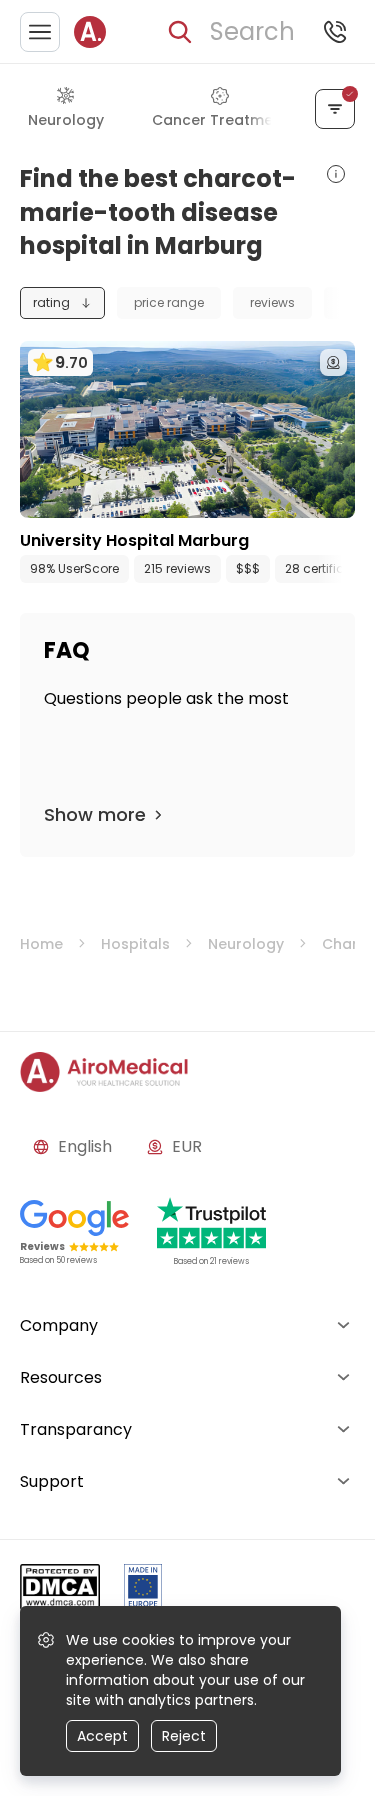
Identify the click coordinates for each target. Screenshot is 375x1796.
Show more (95, 814)
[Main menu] (40, 32)
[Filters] (335, 109)
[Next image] (229, 498)
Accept (102, 1736)
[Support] (335, 32)
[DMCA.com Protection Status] (60, 1590)
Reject (184, 1736)
